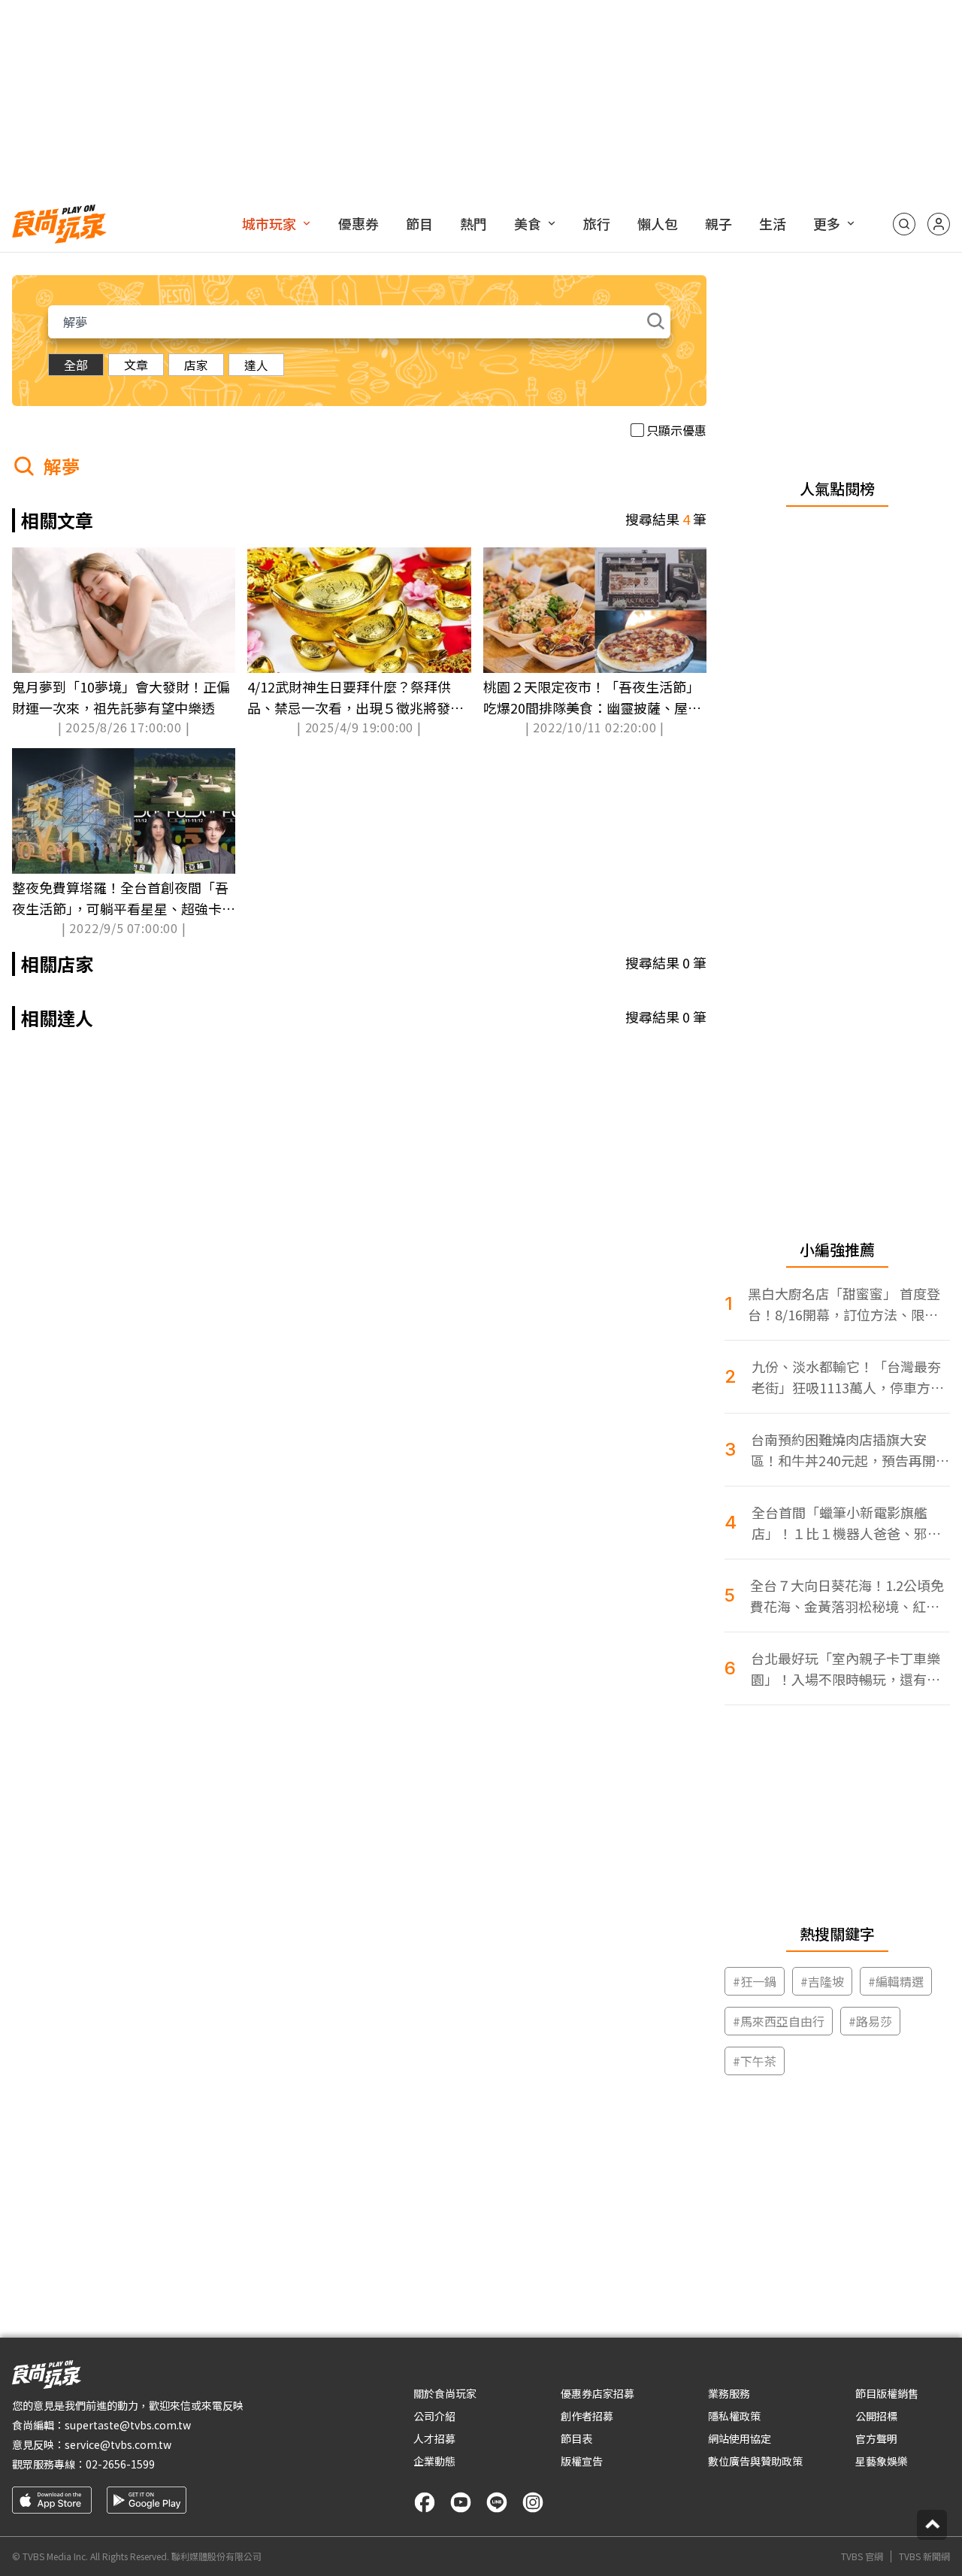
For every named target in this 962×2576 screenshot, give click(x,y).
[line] (497, 2502)
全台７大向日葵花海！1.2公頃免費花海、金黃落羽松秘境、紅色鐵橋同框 (847, 1596)
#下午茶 (755, 2061)
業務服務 (729, 2393)
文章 (136, 365)
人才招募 (434, 2438)
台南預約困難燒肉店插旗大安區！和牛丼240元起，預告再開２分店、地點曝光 (850, 1450)
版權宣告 (582, 2461)
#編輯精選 (896, 1981)
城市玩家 (269, 223)
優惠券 (358, 223)
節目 (419, 223)
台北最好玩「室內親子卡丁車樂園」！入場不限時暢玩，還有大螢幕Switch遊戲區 (846, 1669)
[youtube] (461, 2502)
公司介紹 (434, 2416)
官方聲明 (876, 2438)
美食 (528, 223)
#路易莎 (870, 2021)
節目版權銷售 (887, 2393)
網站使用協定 (740, 2438)
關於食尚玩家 (445, 2393)
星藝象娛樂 (882, 2461)
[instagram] (533, 2502)
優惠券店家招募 (597, 2393)
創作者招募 (587, 2416)
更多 (827, 223)
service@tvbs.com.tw (118, 2444)
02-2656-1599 (120, 2464)
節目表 (576, 2438)
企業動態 (434, 2461)
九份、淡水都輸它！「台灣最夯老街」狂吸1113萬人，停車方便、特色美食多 (846, 1377)
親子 (718, 223)
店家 (196, 365)
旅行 (597, 223)
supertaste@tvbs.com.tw (128, 2425)
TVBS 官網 (862, 2556)
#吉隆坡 (822, 1981)
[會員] (939, 224)
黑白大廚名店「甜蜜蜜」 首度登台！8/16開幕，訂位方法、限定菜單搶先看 (844, 1304)
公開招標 (876, 2416)
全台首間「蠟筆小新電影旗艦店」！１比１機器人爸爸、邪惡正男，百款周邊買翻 (846, 1523)
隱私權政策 (734, 2416)
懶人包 (658, 223)
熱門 (473, 223)
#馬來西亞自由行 (779, 2021)
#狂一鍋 (755, 1981)
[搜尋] (904, 224)
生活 (773, 223)
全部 (76, 365)
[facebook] (425, 2502)
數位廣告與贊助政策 (755, 2461)
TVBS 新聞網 (924, 2556)
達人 (256, 365)
